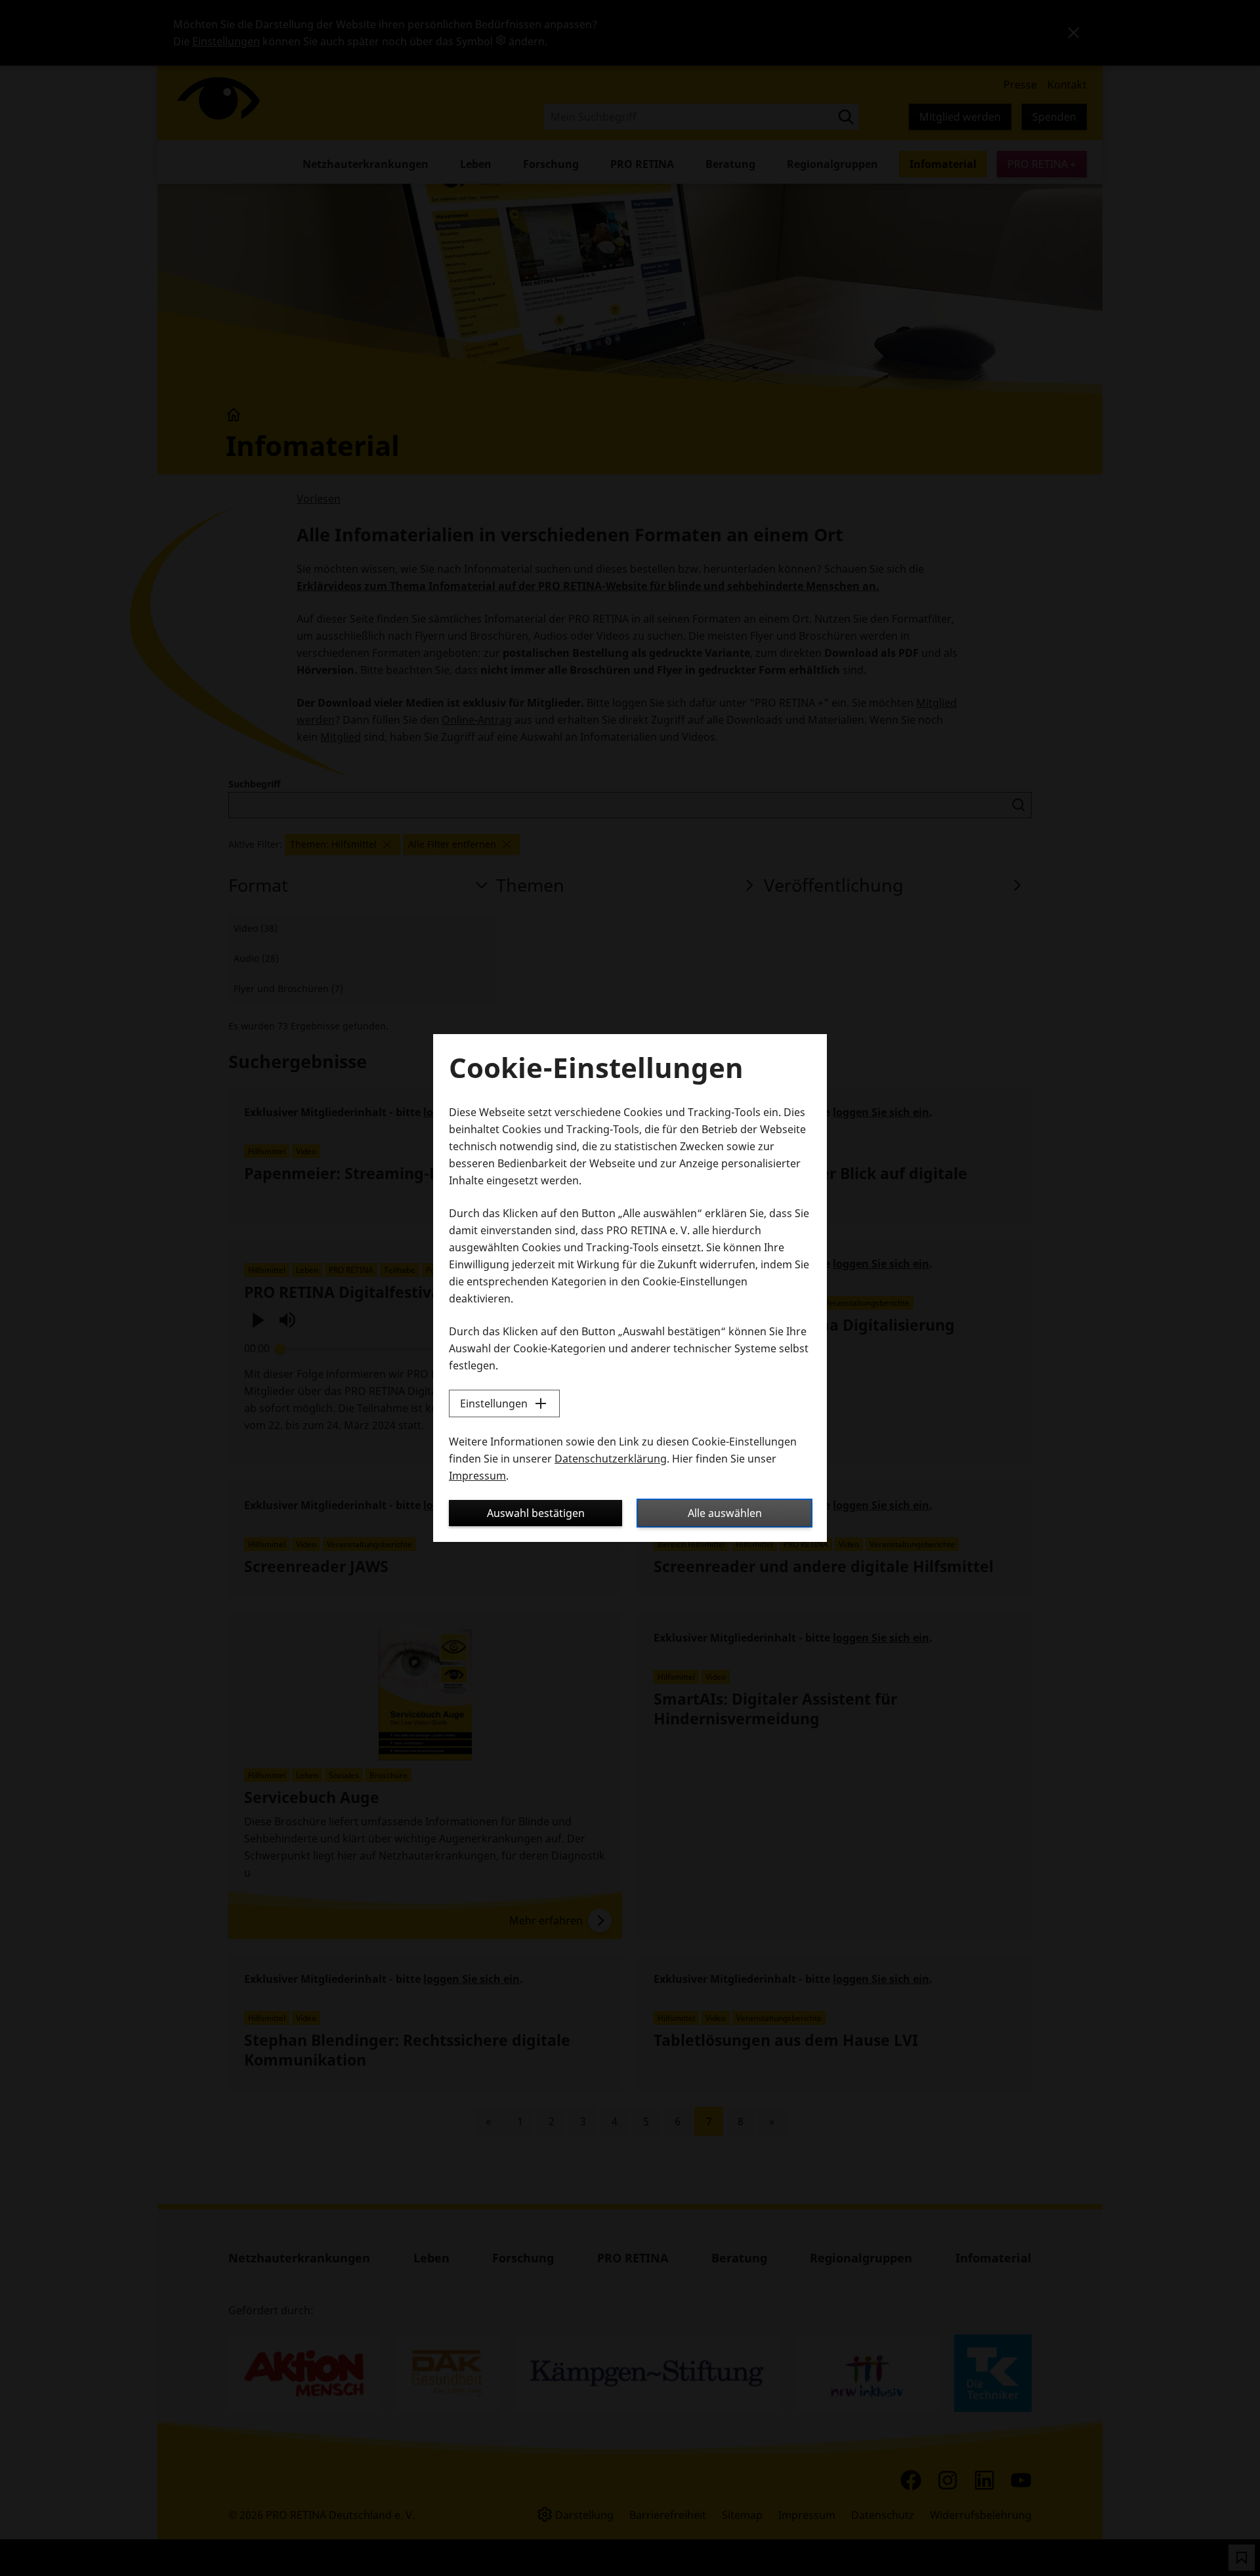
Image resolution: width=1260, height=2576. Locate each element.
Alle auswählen (725, 1513)
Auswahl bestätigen (536, 1513)
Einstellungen (494, 1403)
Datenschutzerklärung (611, 1459)
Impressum (477, 1476)
